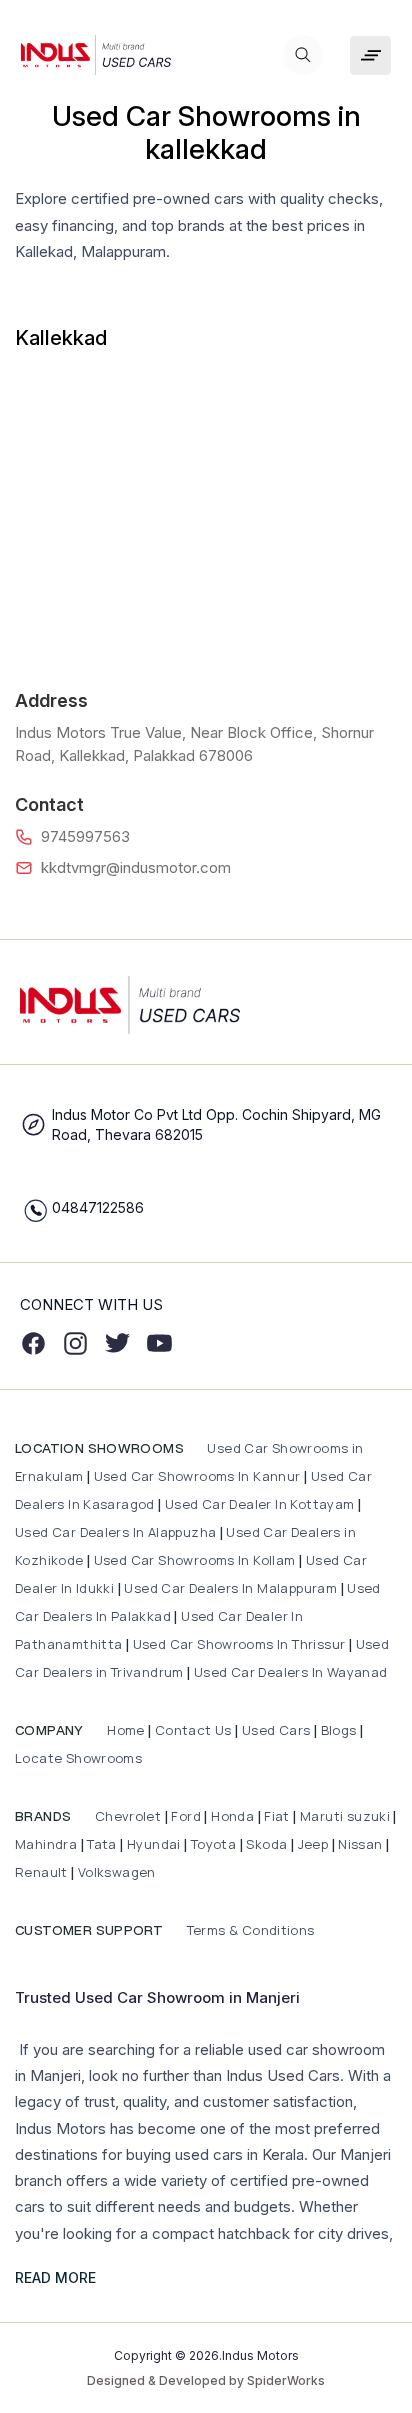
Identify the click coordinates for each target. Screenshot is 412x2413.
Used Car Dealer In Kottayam (260, 1504)
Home (124, 1730)
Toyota (213, 1844)
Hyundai (154, 1844)
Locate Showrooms (78, 1758)
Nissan (362, 1844)
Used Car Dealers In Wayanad (291, 1672)
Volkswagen (117, 1872)
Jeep (313, 1844)
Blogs (339, 1730)
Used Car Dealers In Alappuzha (115, 1532)
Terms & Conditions (248, 1930)
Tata (102, 1844)
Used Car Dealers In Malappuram (232, 1588)
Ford (186, 1816)
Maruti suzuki (345, 1816)
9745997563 (85, 836)
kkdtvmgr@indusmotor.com (136, 867)
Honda (234, 1816)
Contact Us (193, 1730)
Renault (43, 1872)
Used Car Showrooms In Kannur (197, 1476)
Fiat (278, 1816)
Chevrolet (126, 1816)
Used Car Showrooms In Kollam (195, 1560)
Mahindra (48, 1844)
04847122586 (98, 1207)
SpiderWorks (286, 2380)
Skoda (266, 1844)
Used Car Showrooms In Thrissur (239, 1644)
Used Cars (276, 1730)
